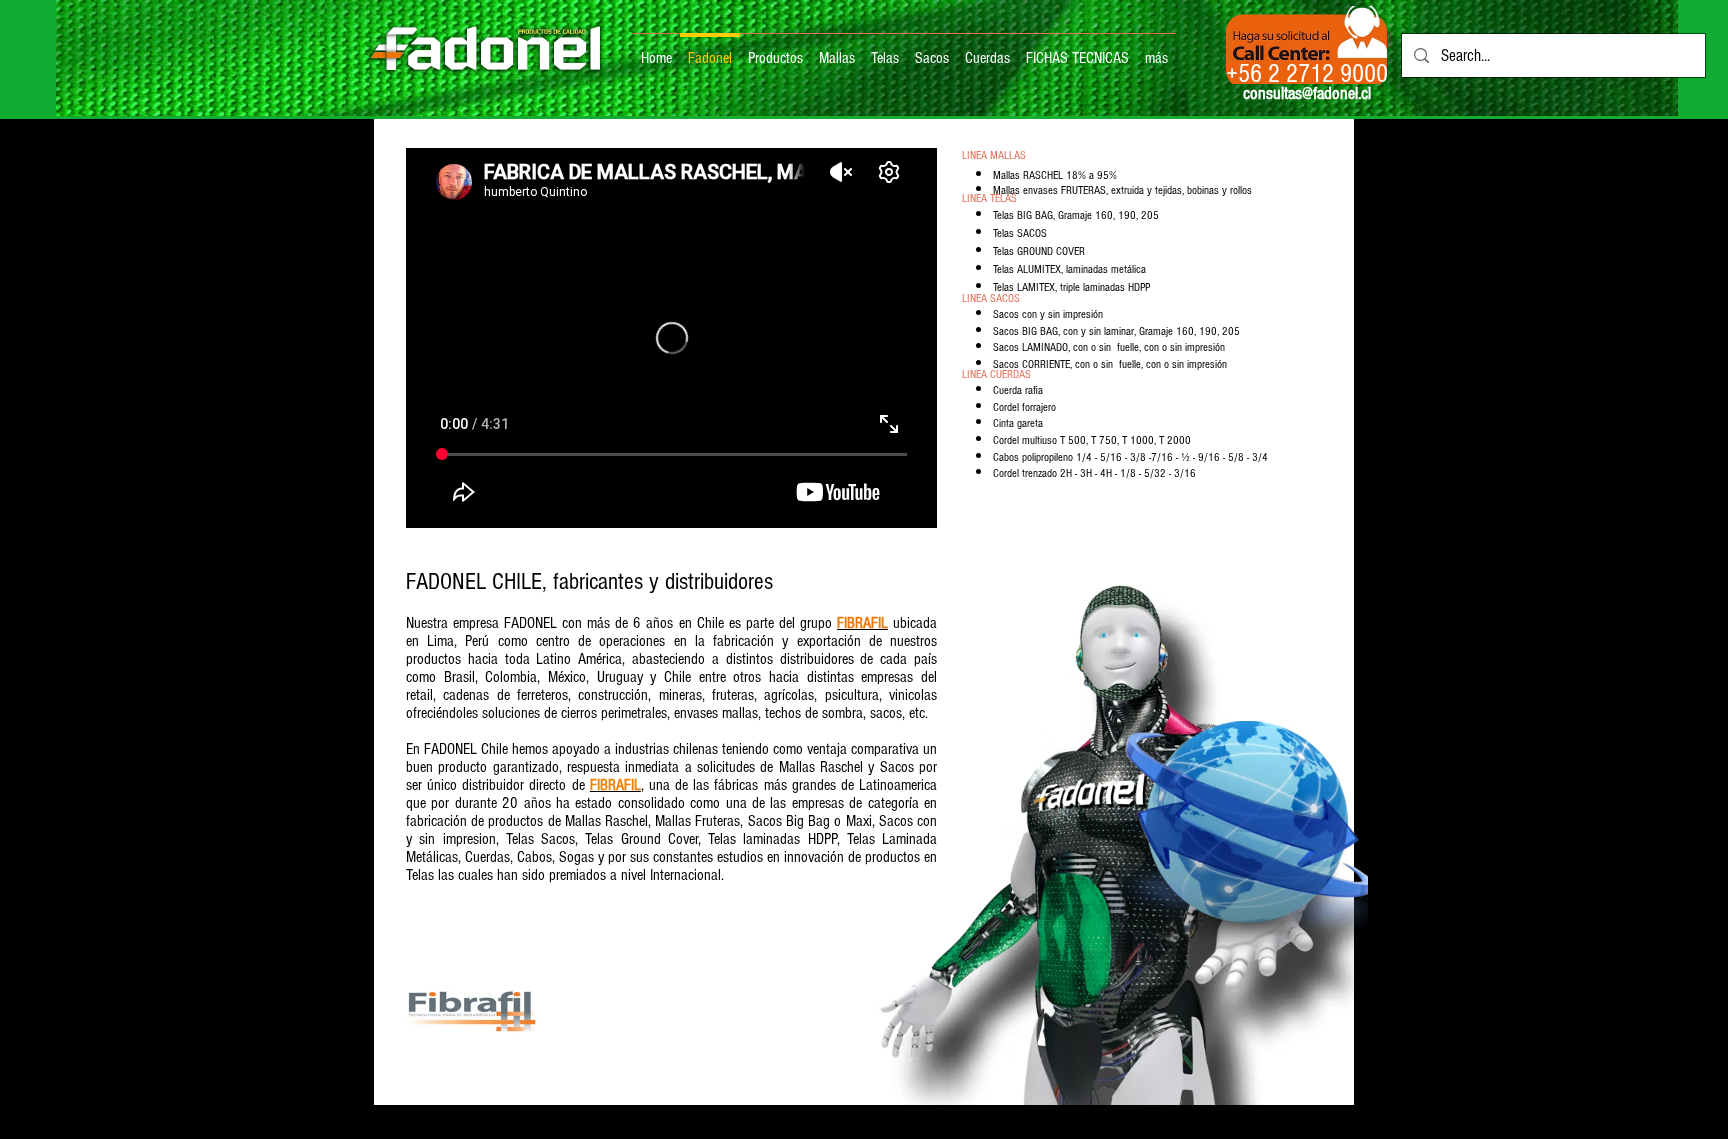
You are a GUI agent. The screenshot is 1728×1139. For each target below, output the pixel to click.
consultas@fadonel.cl (1307, 93)
